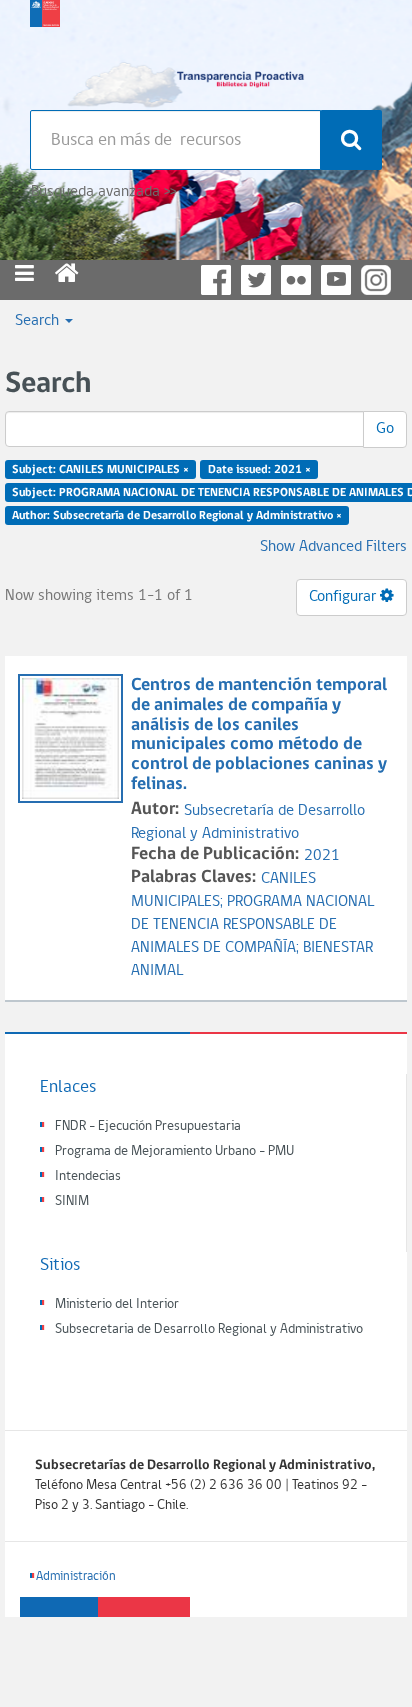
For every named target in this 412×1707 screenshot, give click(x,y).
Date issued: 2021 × (259, 470)
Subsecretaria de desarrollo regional (45, 50)
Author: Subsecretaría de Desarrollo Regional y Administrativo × (177, 515)
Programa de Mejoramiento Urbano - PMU (174, 1151)
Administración (76, 1576)
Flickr (296, 280)
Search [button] (39, 321)
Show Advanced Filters (333, 547)
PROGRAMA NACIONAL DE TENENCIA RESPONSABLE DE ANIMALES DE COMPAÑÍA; (252, 925)
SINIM (72, 1201)
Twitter (256, 280)
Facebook (216, 280)
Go (385, 429)
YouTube (336, 280)
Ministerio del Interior (117, 1304)
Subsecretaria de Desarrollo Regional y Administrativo (209, 1329)
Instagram (376, 280)
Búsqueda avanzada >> (103, 192)
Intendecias (88, 1176)
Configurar (344, 597)
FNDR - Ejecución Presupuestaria (148, 1126)
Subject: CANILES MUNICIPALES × (100, 470)
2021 (322, 856)
